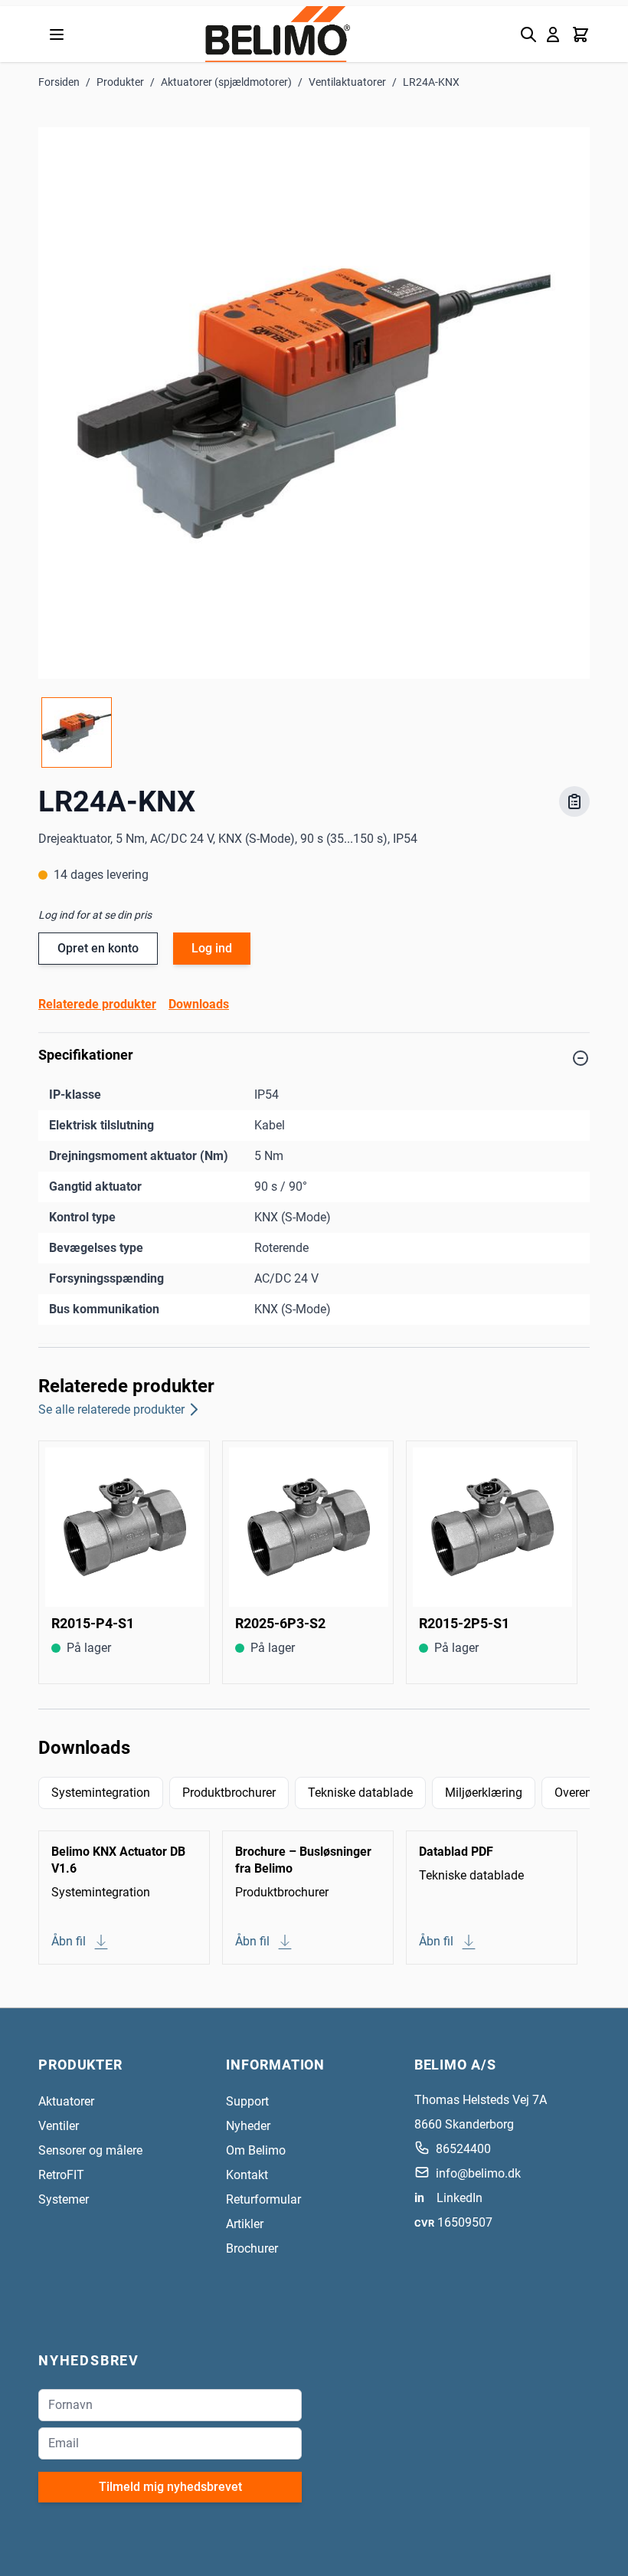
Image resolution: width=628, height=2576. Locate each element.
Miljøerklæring (484, 1793)
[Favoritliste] (574, 801)
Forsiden (59, 82)
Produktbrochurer (229, 1793)
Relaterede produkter (97, 1004)
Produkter (120, 82)
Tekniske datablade (360, 1793)
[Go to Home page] (278, 34)
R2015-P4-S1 (93, 1623)
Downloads (199, 1004)
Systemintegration (101, 1793)
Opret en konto (98, 948)
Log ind (212, 948)
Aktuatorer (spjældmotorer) (226, 82)
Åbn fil (69, 1941)
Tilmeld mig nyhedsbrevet (170, 2487)
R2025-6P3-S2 (280, 1623)
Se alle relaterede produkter (111, 1409)
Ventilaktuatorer (347, 82)
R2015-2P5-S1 (464, 1623)
